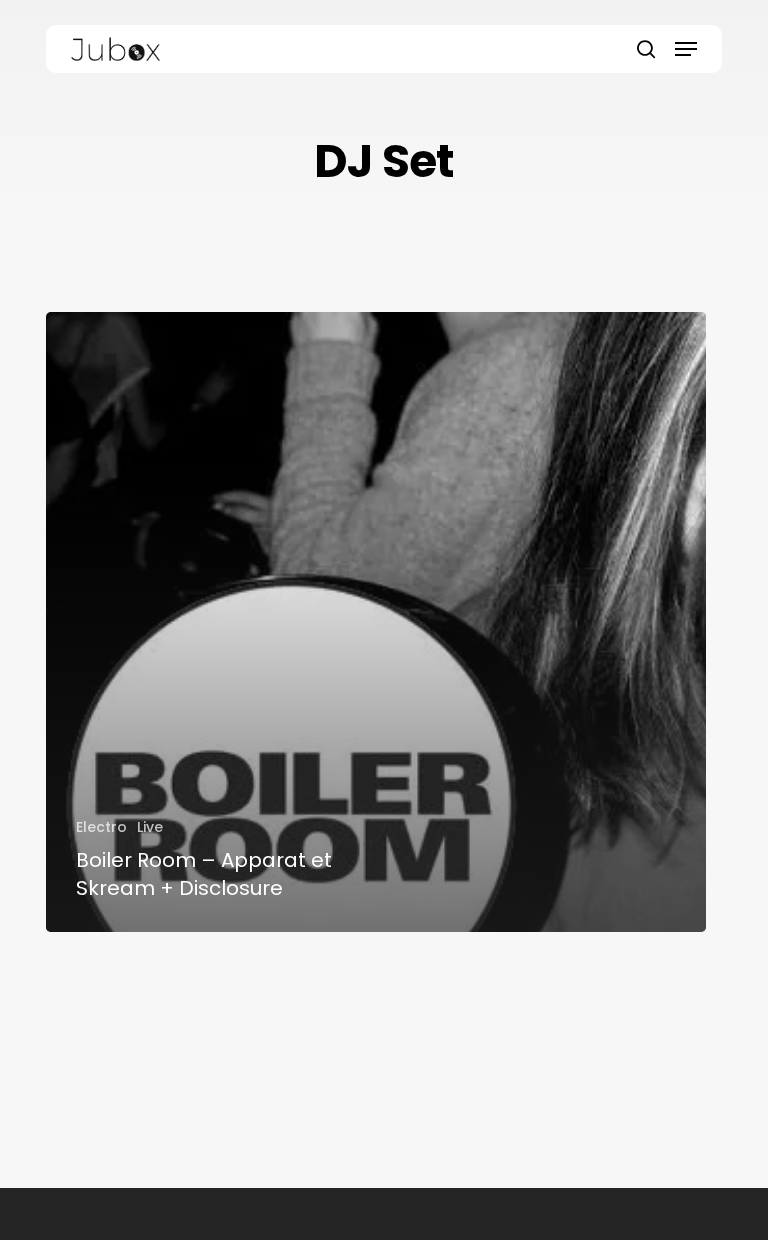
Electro (101, 827)
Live (150, 827)
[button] (686, 49)
